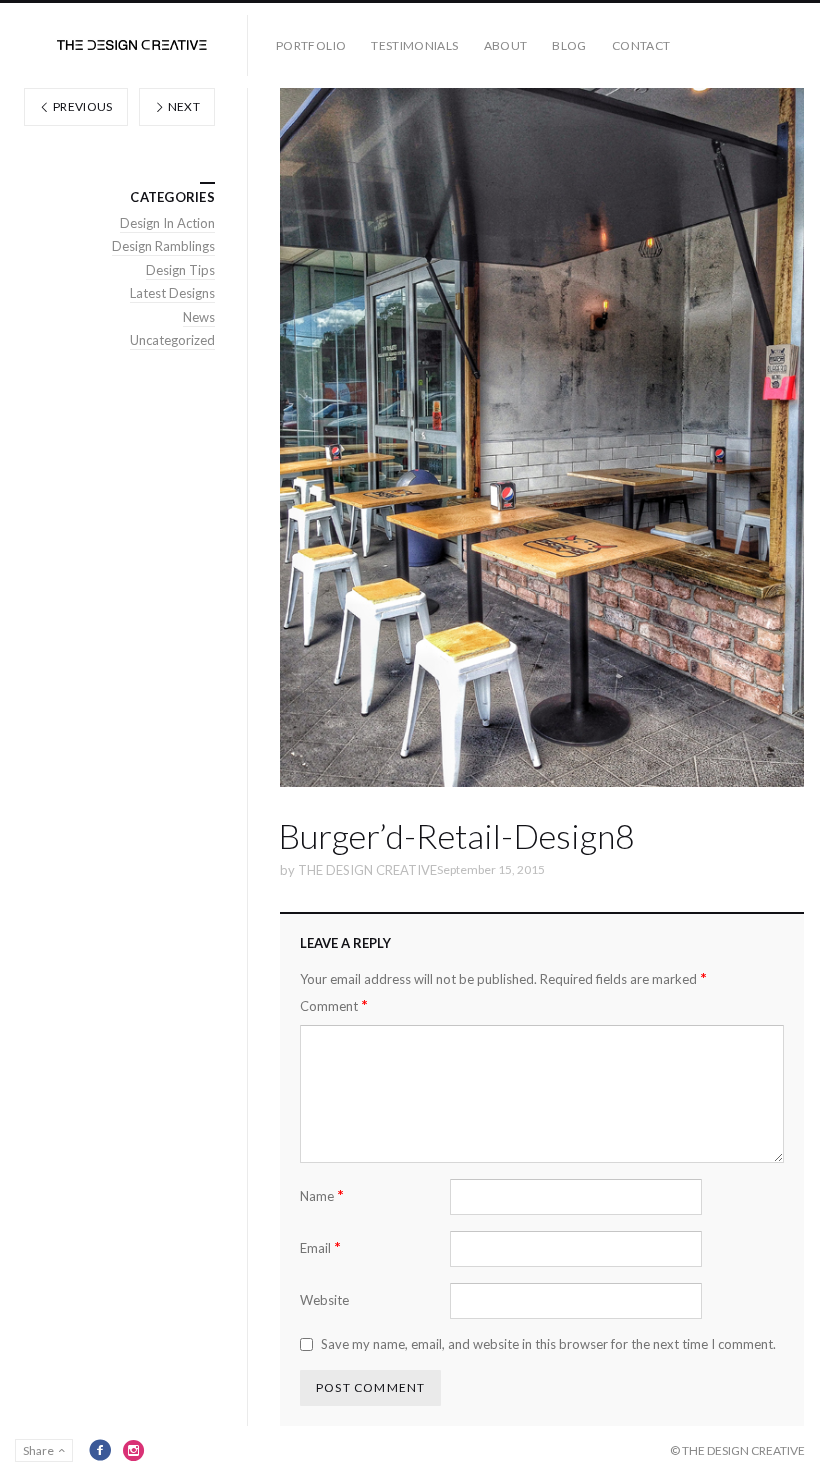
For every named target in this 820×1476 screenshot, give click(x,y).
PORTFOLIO (311, 45)
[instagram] (134, 1450)
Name (322, 1195)
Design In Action (167, 223)
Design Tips (180, 270)
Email (320, 1247)
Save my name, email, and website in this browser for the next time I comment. (548, 1344)
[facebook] (100, 1450)
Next (182, 106)
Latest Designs (172, 293)
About (506, 45)
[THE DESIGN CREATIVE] (132, 45)
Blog (569, 45)
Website (324, 1300)
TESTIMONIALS (414, 45)
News (199, 317)
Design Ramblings (163, 246)
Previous (82, 106)
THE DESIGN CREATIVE (367, 870)
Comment (334, 1005)
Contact (641, 45)
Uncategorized (172, 340)
